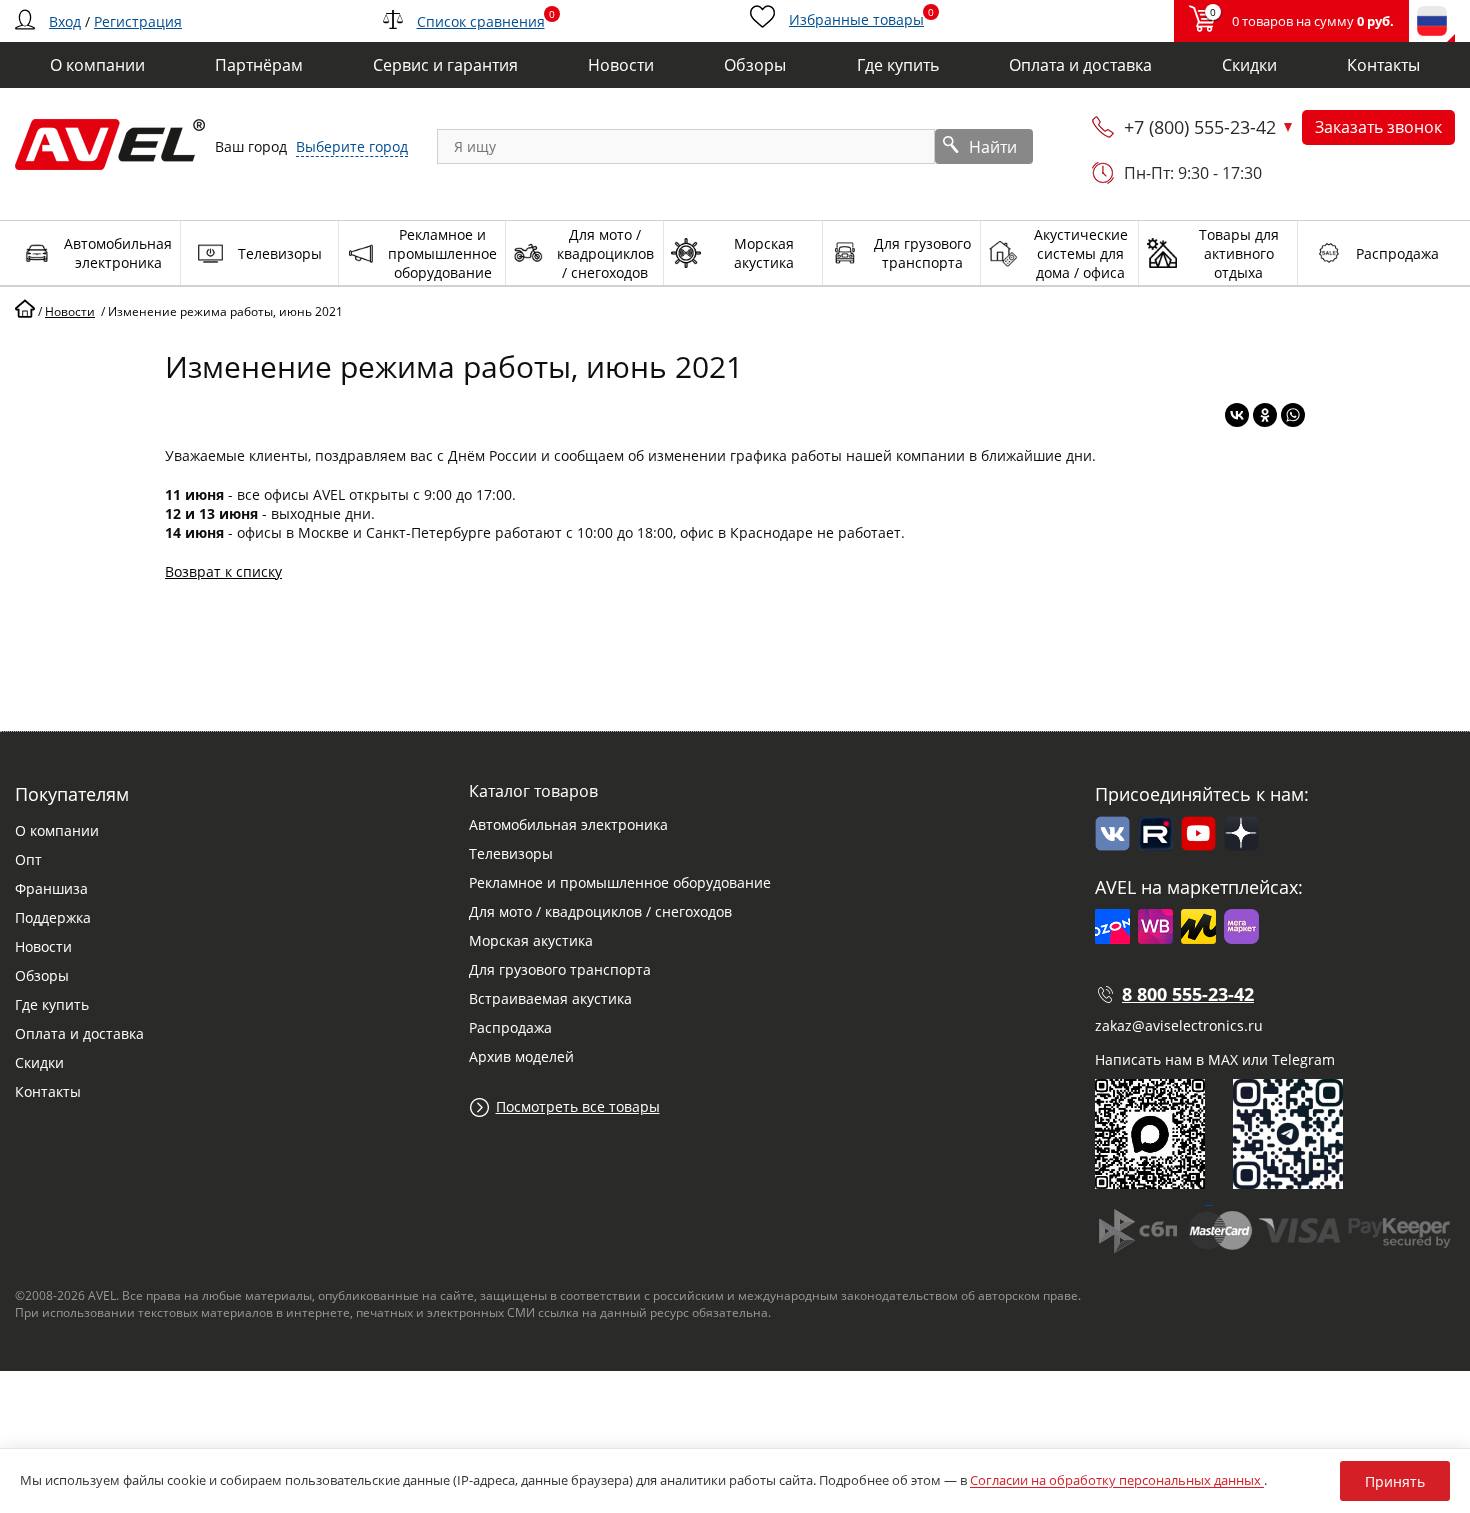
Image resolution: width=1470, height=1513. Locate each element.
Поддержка (53, 917)
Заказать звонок (1378, 127)
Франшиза (51, 888)
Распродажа (510, 1027)
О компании (57, 830)
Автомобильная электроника (568, 824)
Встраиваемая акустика (550, 998)
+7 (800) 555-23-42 (1200, 127)
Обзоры (42, 975)
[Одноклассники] (1265, 415)
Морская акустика (531, 940)
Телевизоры (511, 853)
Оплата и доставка (79, 1033)
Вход (65, 21)
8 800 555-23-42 (1188, 994)
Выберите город (352, 146)
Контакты (48, 1091)
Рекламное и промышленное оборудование (620, 882)
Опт (28, 859)
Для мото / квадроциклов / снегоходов (600, 911)
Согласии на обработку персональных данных (1117, 1480)
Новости (43, 946)
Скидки (39, 1062)
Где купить (52, 1004)
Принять (1395, 1481)
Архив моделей (521, 1056)
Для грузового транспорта (560, 969)
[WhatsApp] (1293, 415)
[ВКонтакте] (1237, 415)
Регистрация (138, 21)
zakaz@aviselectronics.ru (1179, 1025)
